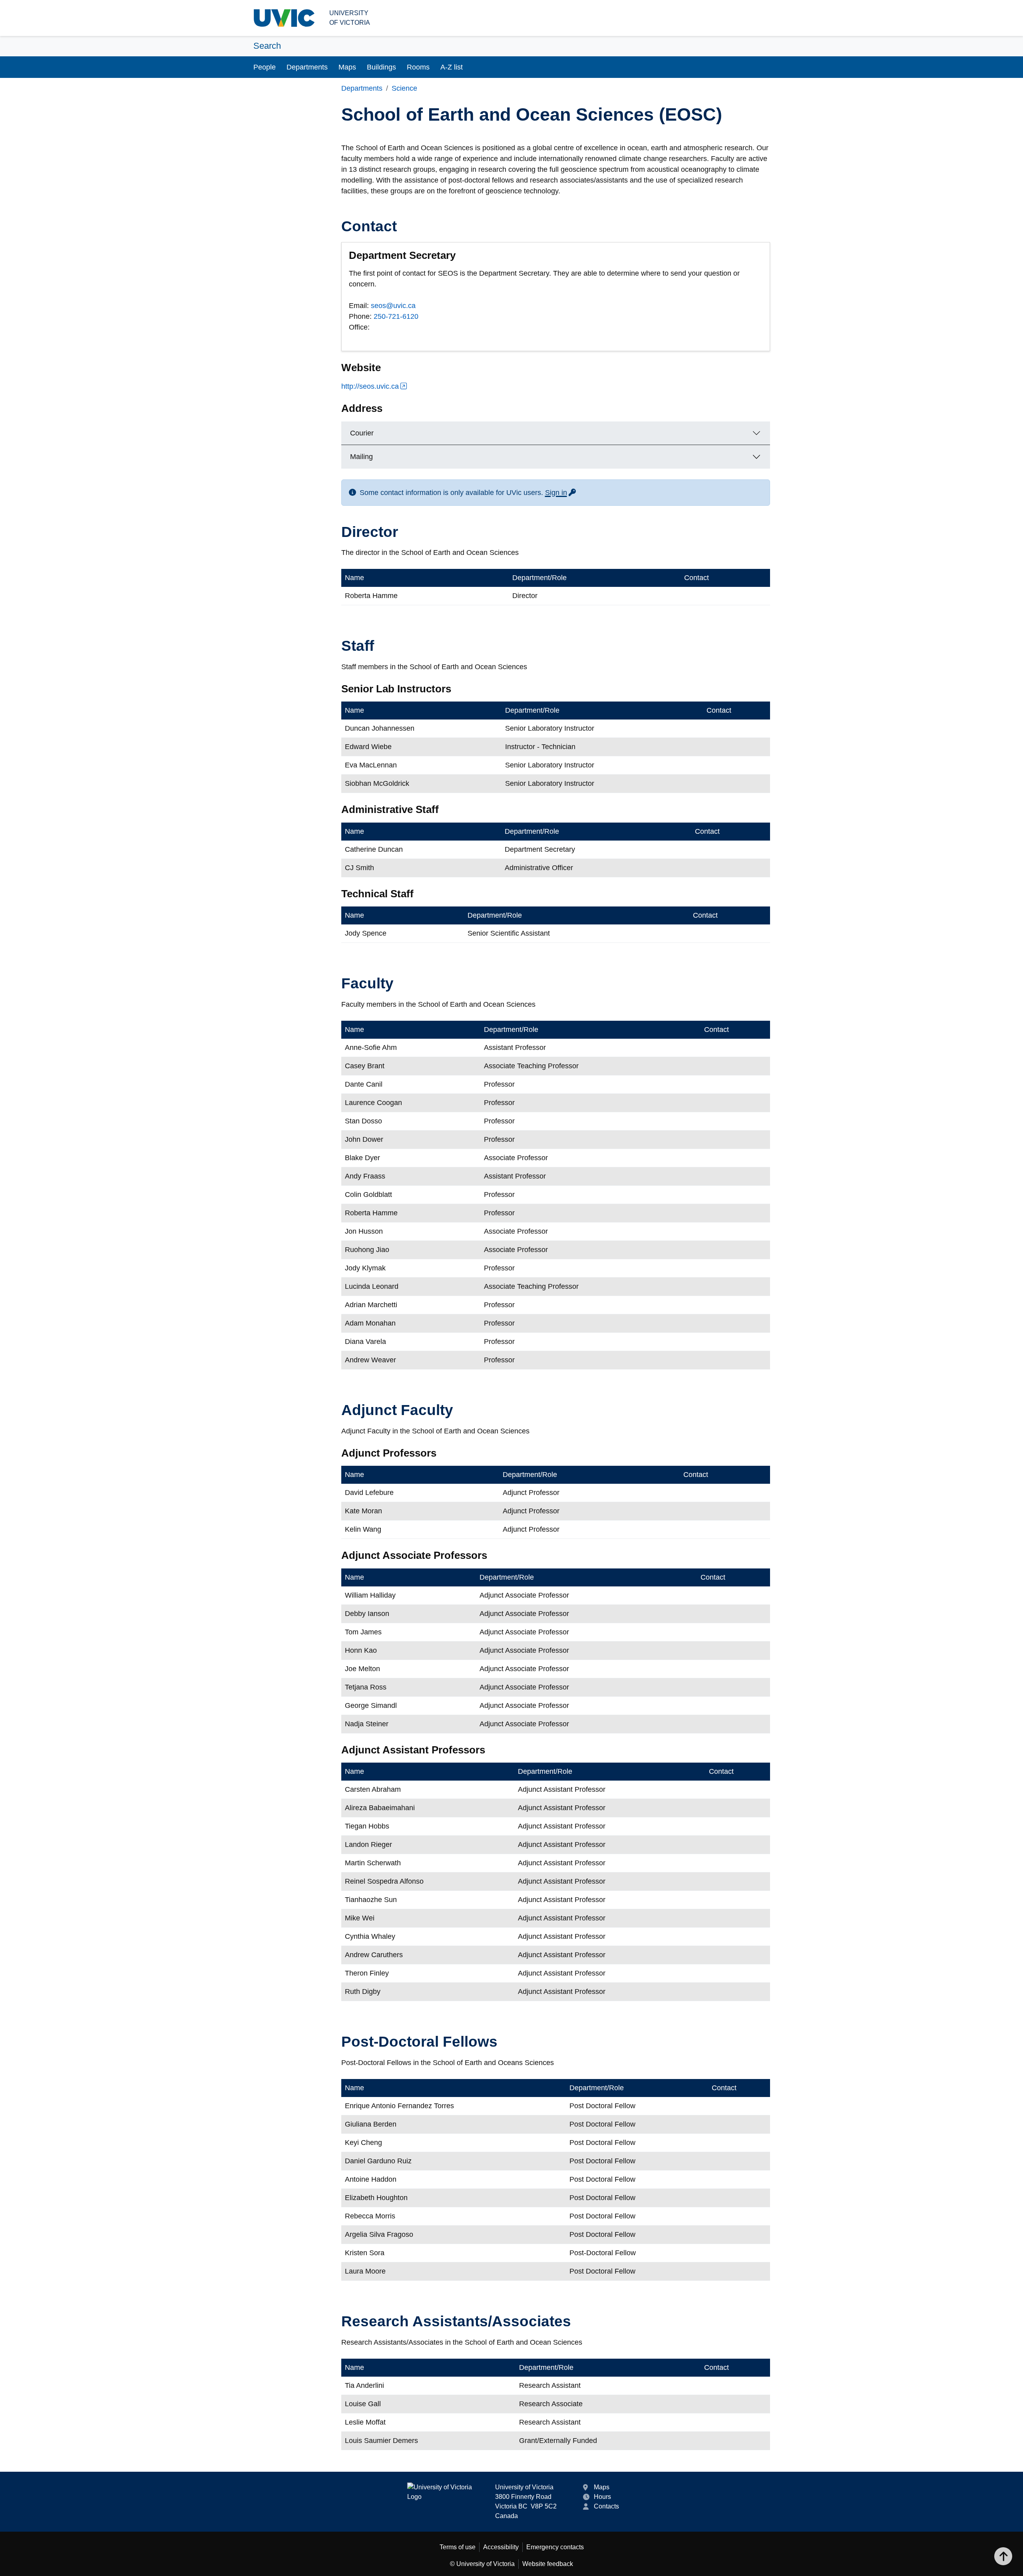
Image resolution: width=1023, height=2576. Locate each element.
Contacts (606, 2506)
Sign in (561, 493)
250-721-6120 (396, 316)
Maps (347, 67)
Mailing (361, 457)
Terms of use (458, 2547)
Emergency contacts (555, 2547)
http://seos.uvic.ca (370, 386)
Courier (362, 433)
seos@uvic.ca (393, 306)
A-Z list (452, 67)
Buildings (381, 67)
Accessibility (501, 2547)
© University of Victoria (482, 2564)
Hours (602, 2497)
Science (404, 88)
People (265, 67)
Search (267, 46)
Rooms (418, 67)
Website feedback (548, 2564)
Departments (307, 67)
